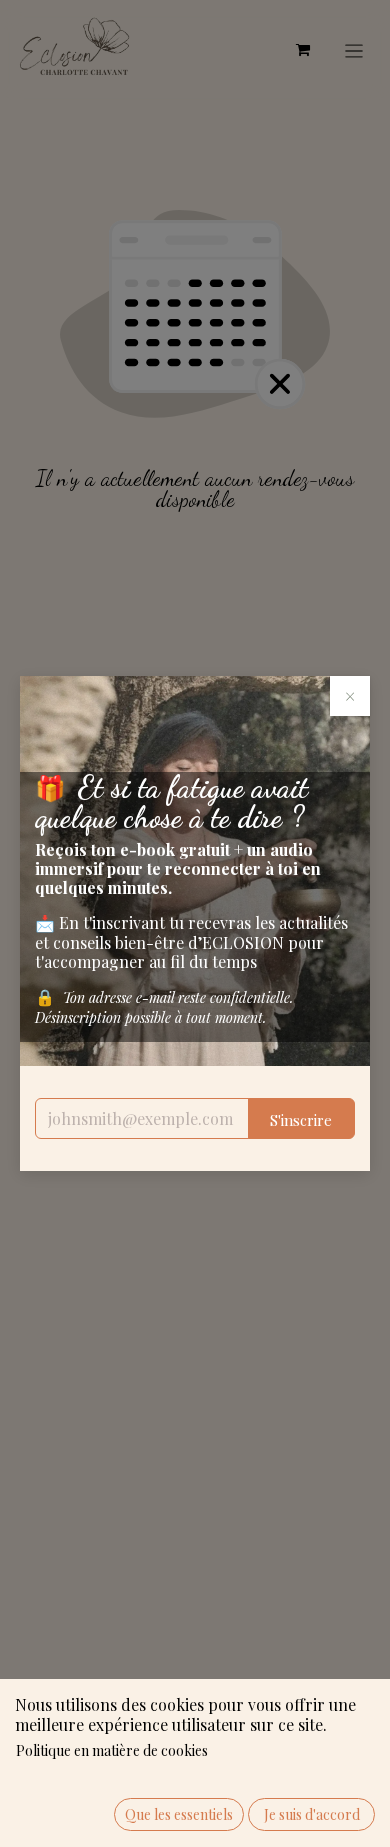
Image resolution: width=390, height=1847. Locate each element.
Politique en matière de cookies (112, 1750)
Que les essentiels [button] (179, 1814)
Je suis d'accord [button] (312, 1814)
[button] (301, 1118)
